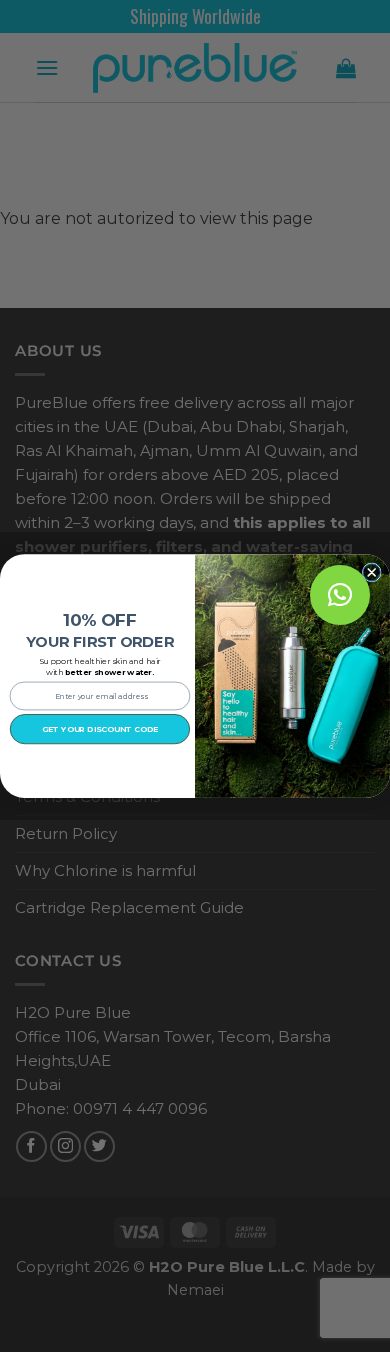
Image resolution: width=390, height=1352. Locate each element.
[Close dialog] (371, 572)
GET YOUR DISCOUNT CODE (100, 728)
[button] (340, 595)
